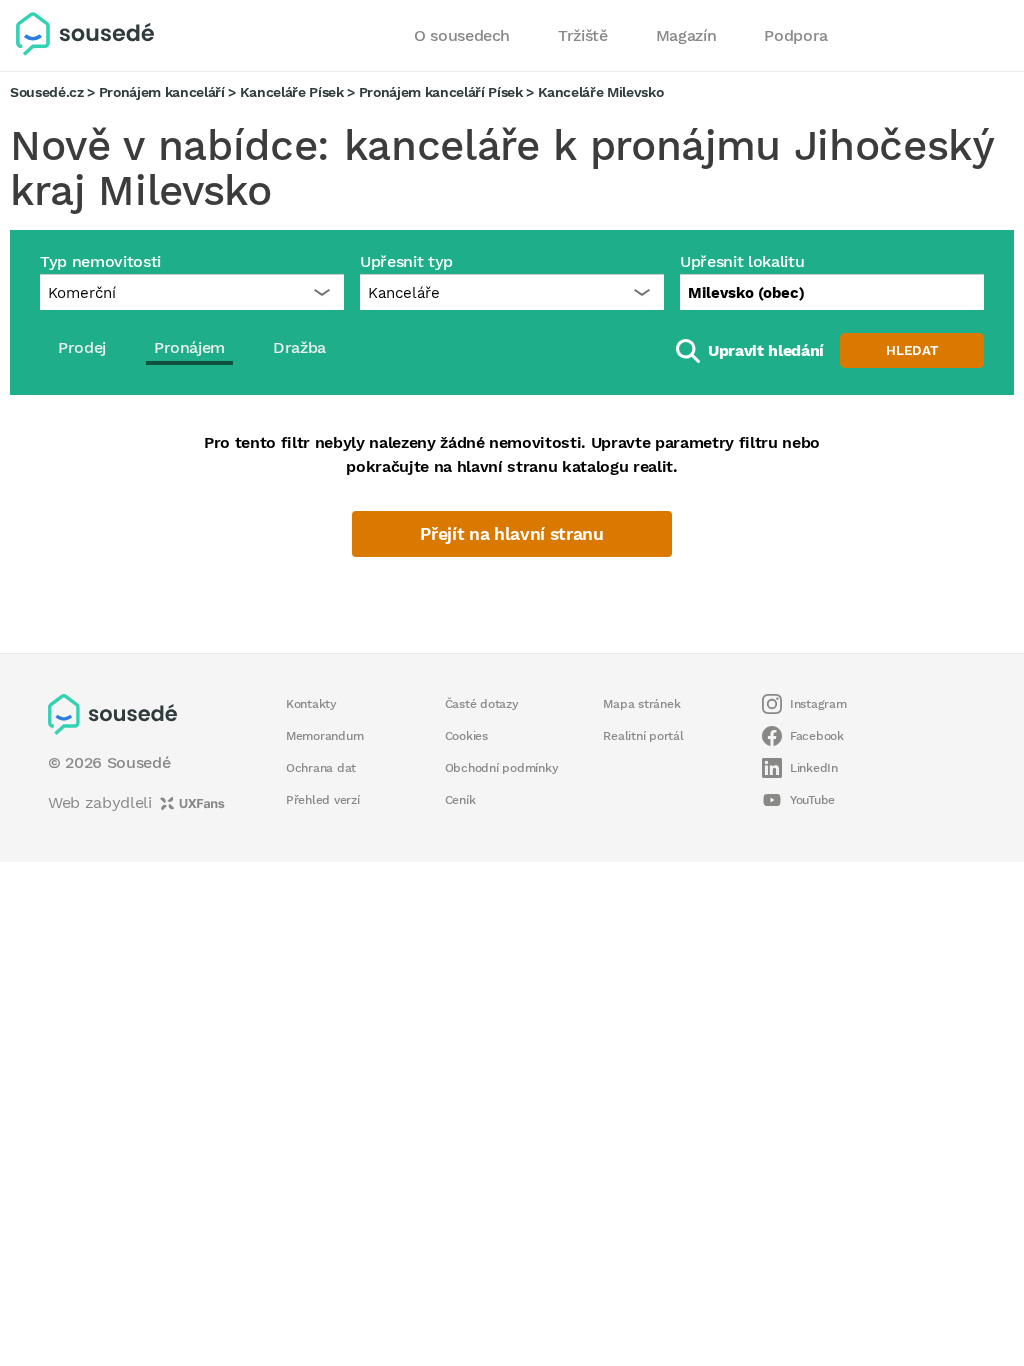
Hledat (912, 350)
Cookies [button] (466, 736)
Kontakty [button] (311, 704)
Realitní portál (643, 736)
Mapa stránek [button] (641, 704)
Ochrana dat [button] (321, 768)
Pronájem (189, 347)
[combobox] (832, 292)
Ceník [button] (460, 800)
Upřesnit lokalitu (742, 261)
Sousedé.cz (47, 92)
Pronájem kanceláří (162, 92)
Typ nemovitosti (100, 261)
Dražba (299, 347)
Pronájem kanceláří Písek (441, 92)
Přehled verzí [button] (323, 800)
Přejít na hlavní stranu (511, 534)
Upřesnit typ (406, 261)
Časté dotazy (482, 704)
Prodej (82, 347)
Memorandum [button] (324, 736)
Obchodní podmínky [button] (502, 768)
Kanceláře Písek (292, 92)
